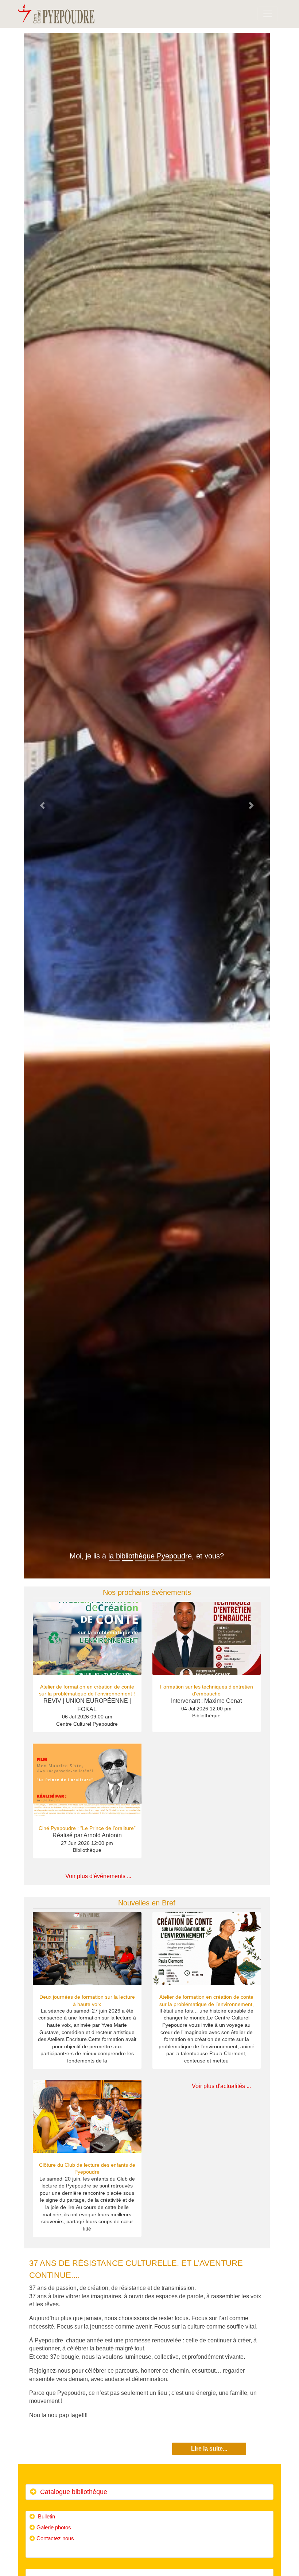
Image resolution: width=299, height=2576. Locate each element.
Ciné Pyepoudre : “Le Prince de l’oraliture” (87, 1828)
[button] (42, 806)
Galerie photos (54, 2527)
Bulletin (46, 2516)
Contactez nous (55, 2538)
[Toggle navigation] (268, 14)
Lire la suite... (209, 2449)
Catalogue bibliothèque (73, 2492)
